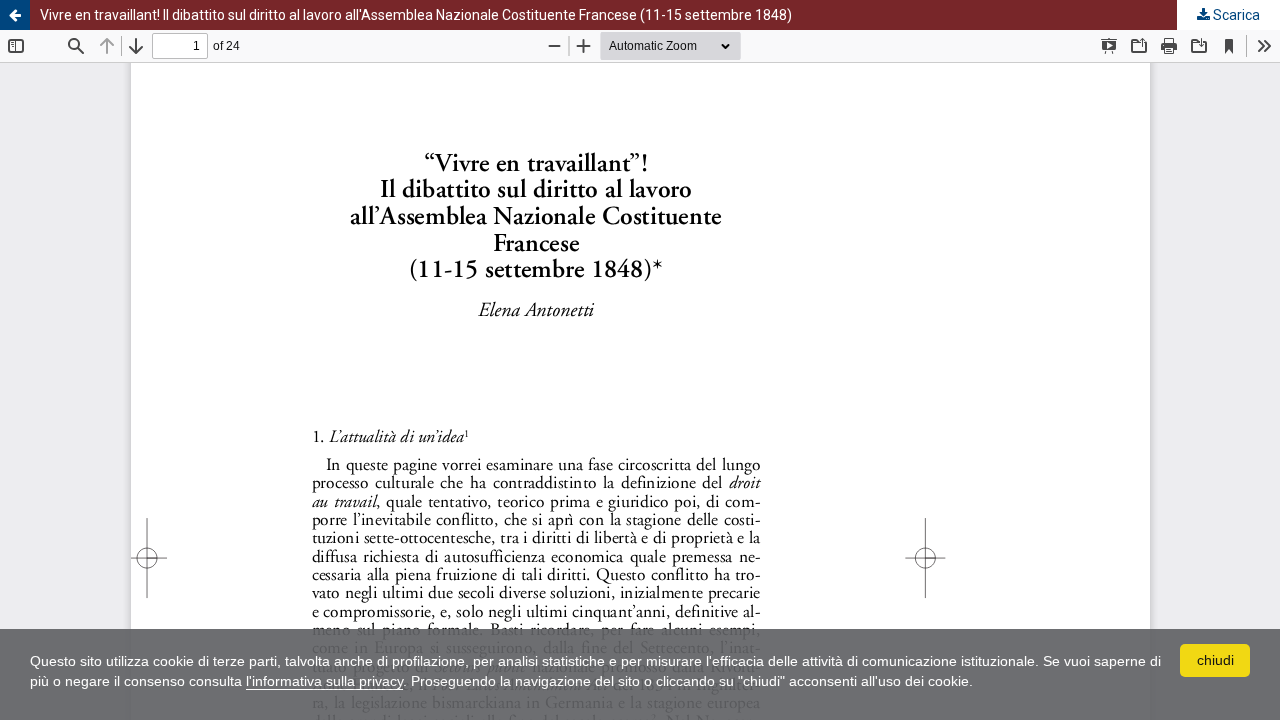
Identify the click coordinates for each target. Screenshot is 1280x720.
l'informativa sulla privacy (324, 681)
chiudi (1215, 660)
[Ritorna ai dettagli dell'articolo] (15, 15)
